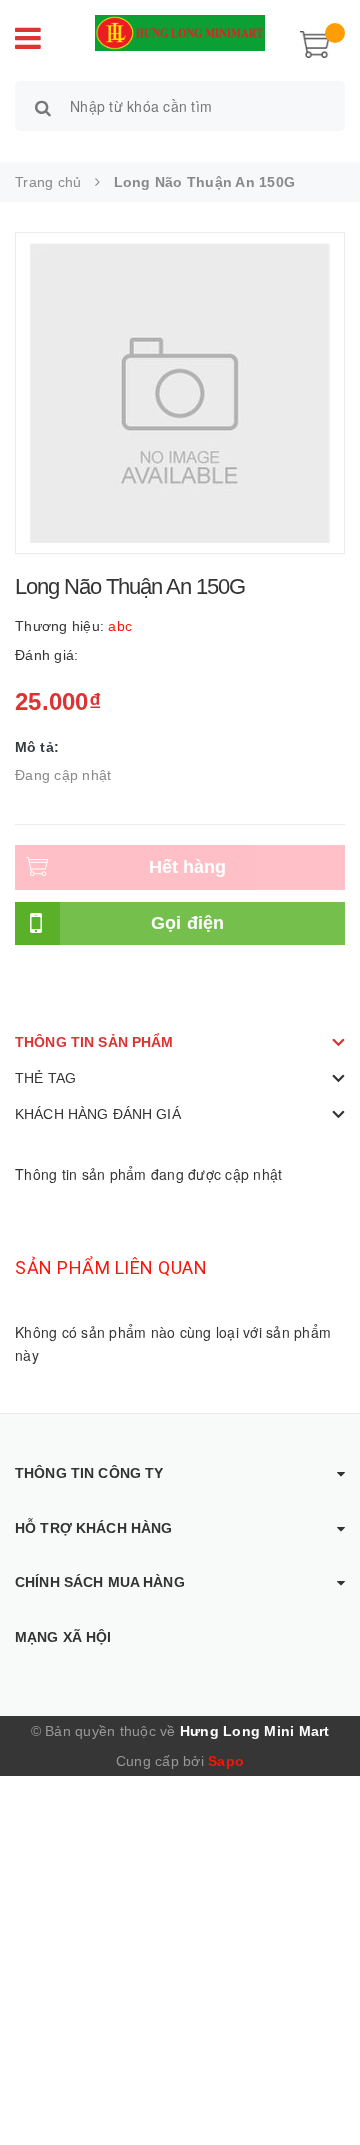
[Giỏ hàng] (315, 42)
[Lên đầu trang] (320, 2085)
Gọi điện (188, 923)
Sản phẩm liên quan (111, 1267)
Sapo (226, 1761)
